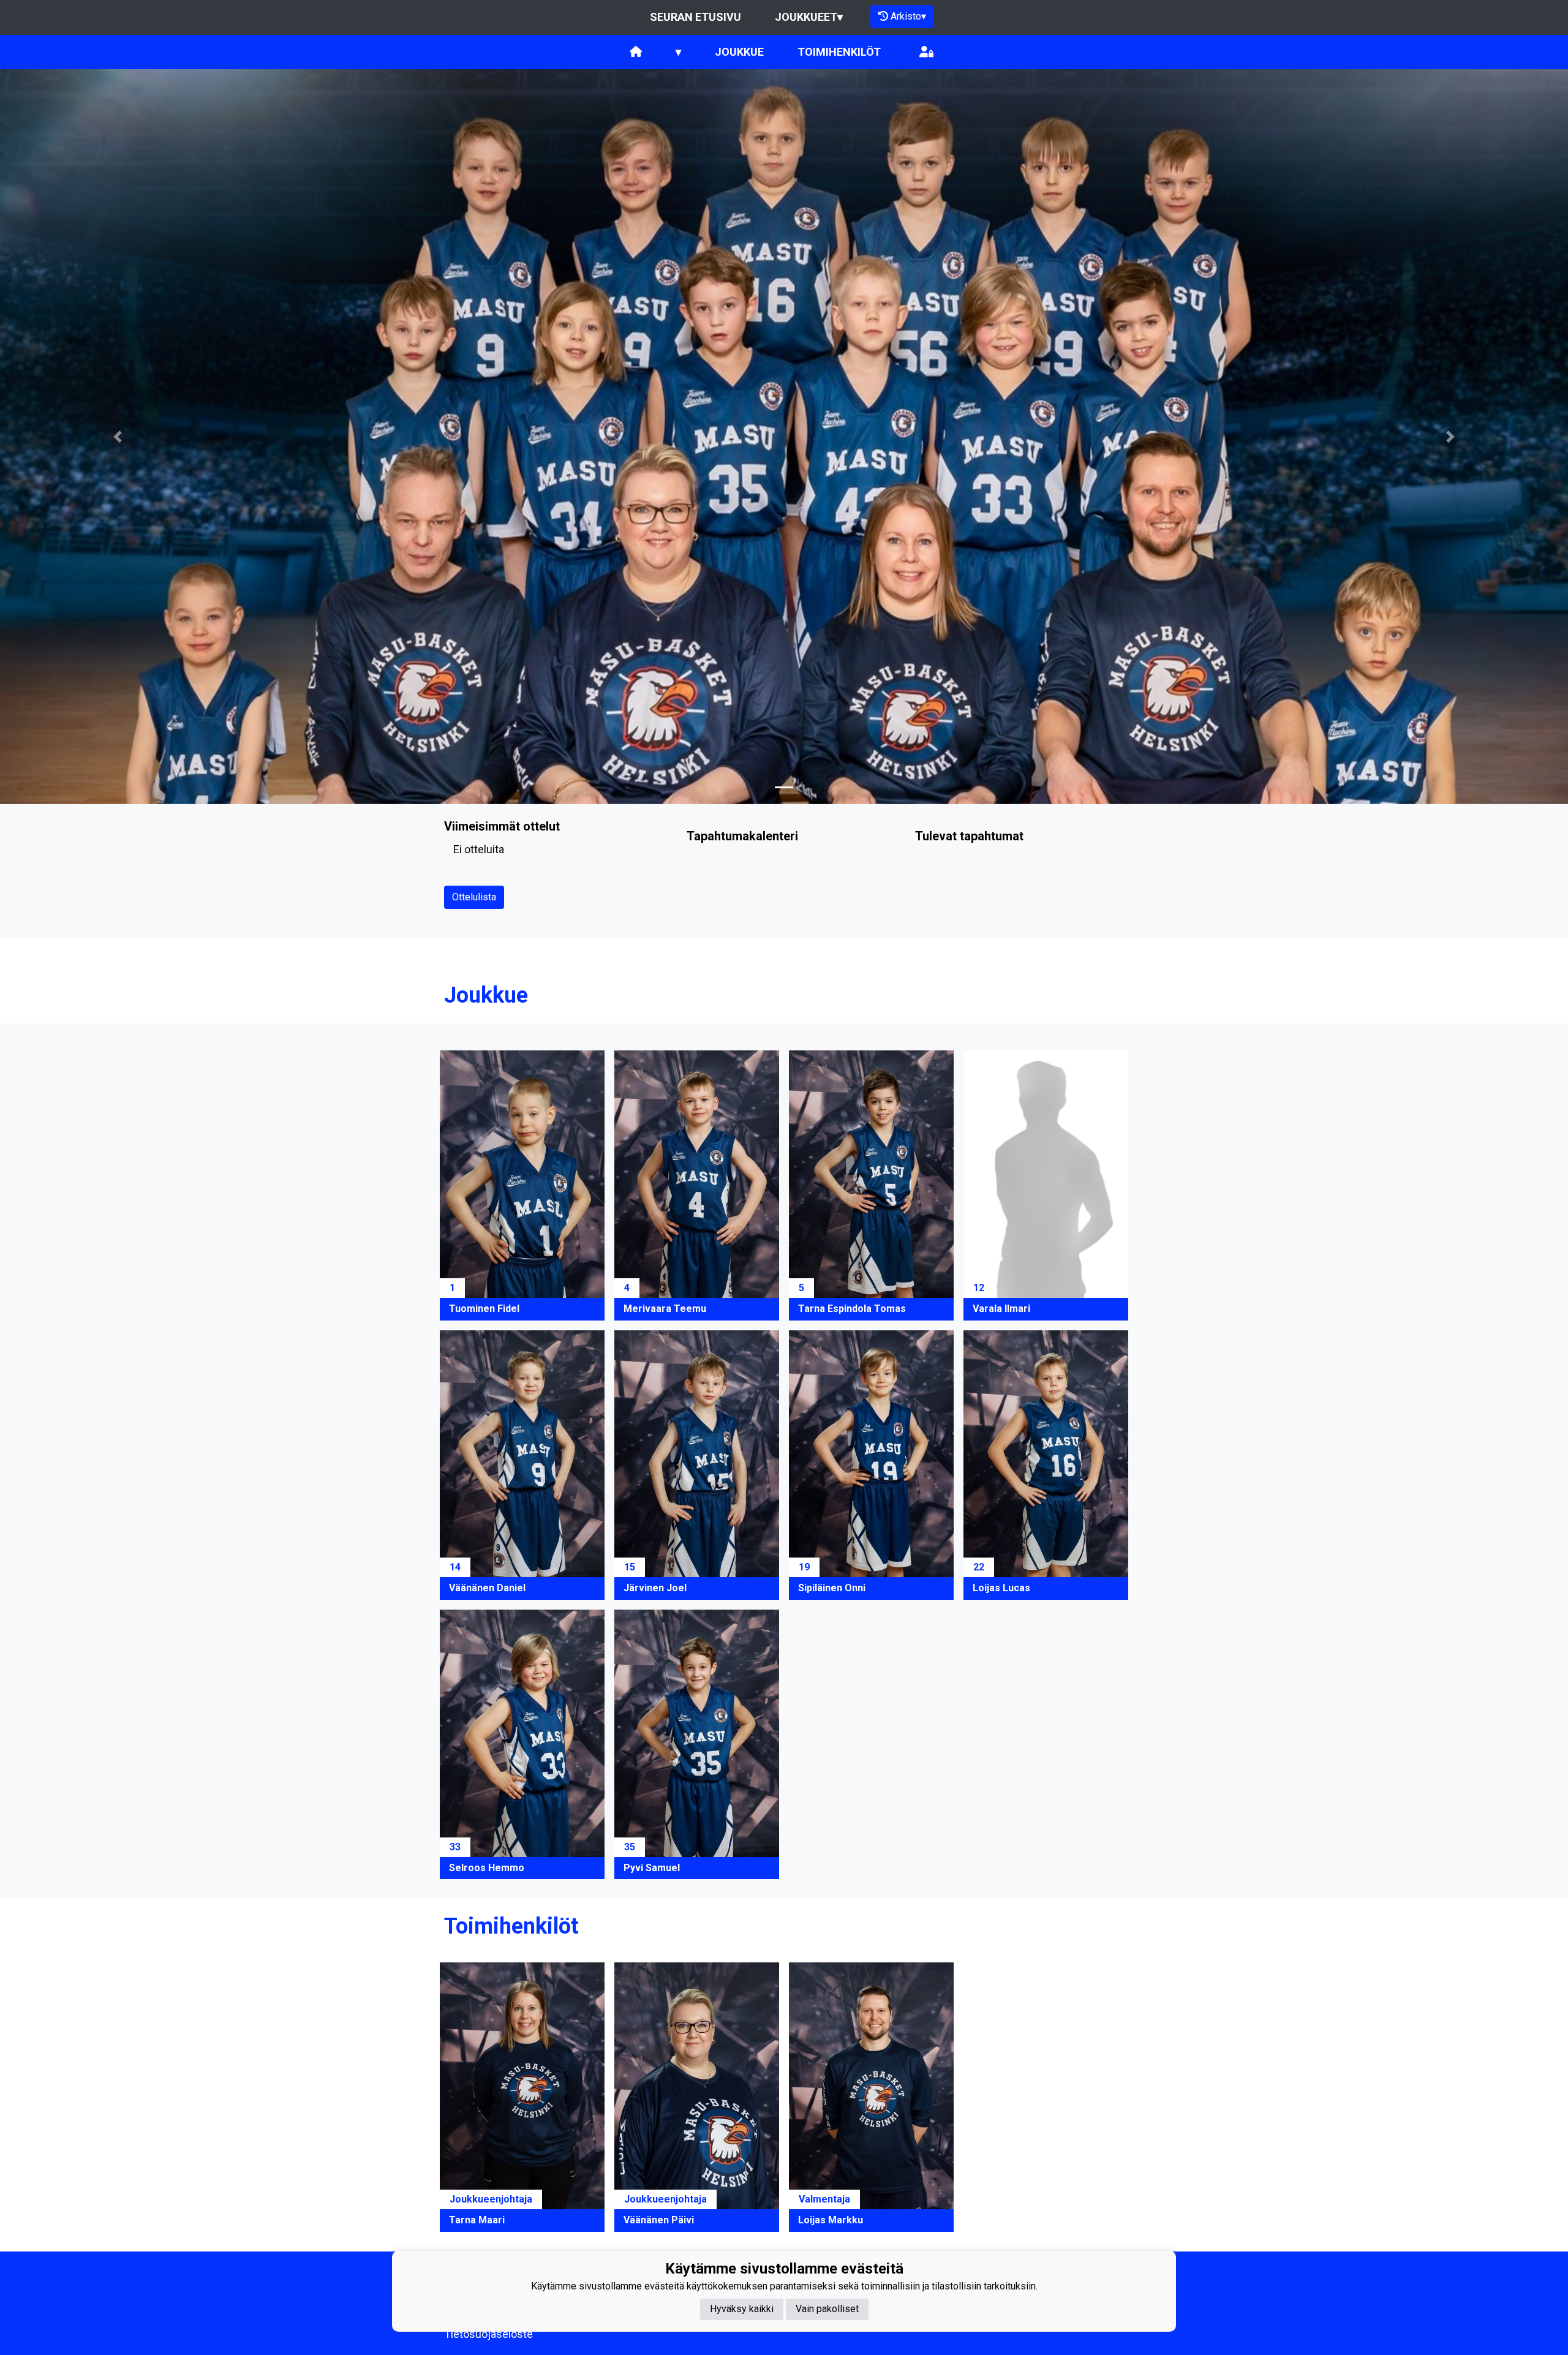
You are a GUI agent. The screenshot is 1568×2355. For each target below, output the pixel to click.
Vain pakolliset (827, 2309)
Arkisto (908, 16)
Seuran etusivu (695, 17)
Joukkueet (809, 17)
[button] (118, 437)
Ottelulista (474, 897)
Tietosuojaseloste (488, 2334)
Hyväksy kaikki (742, 2309)
